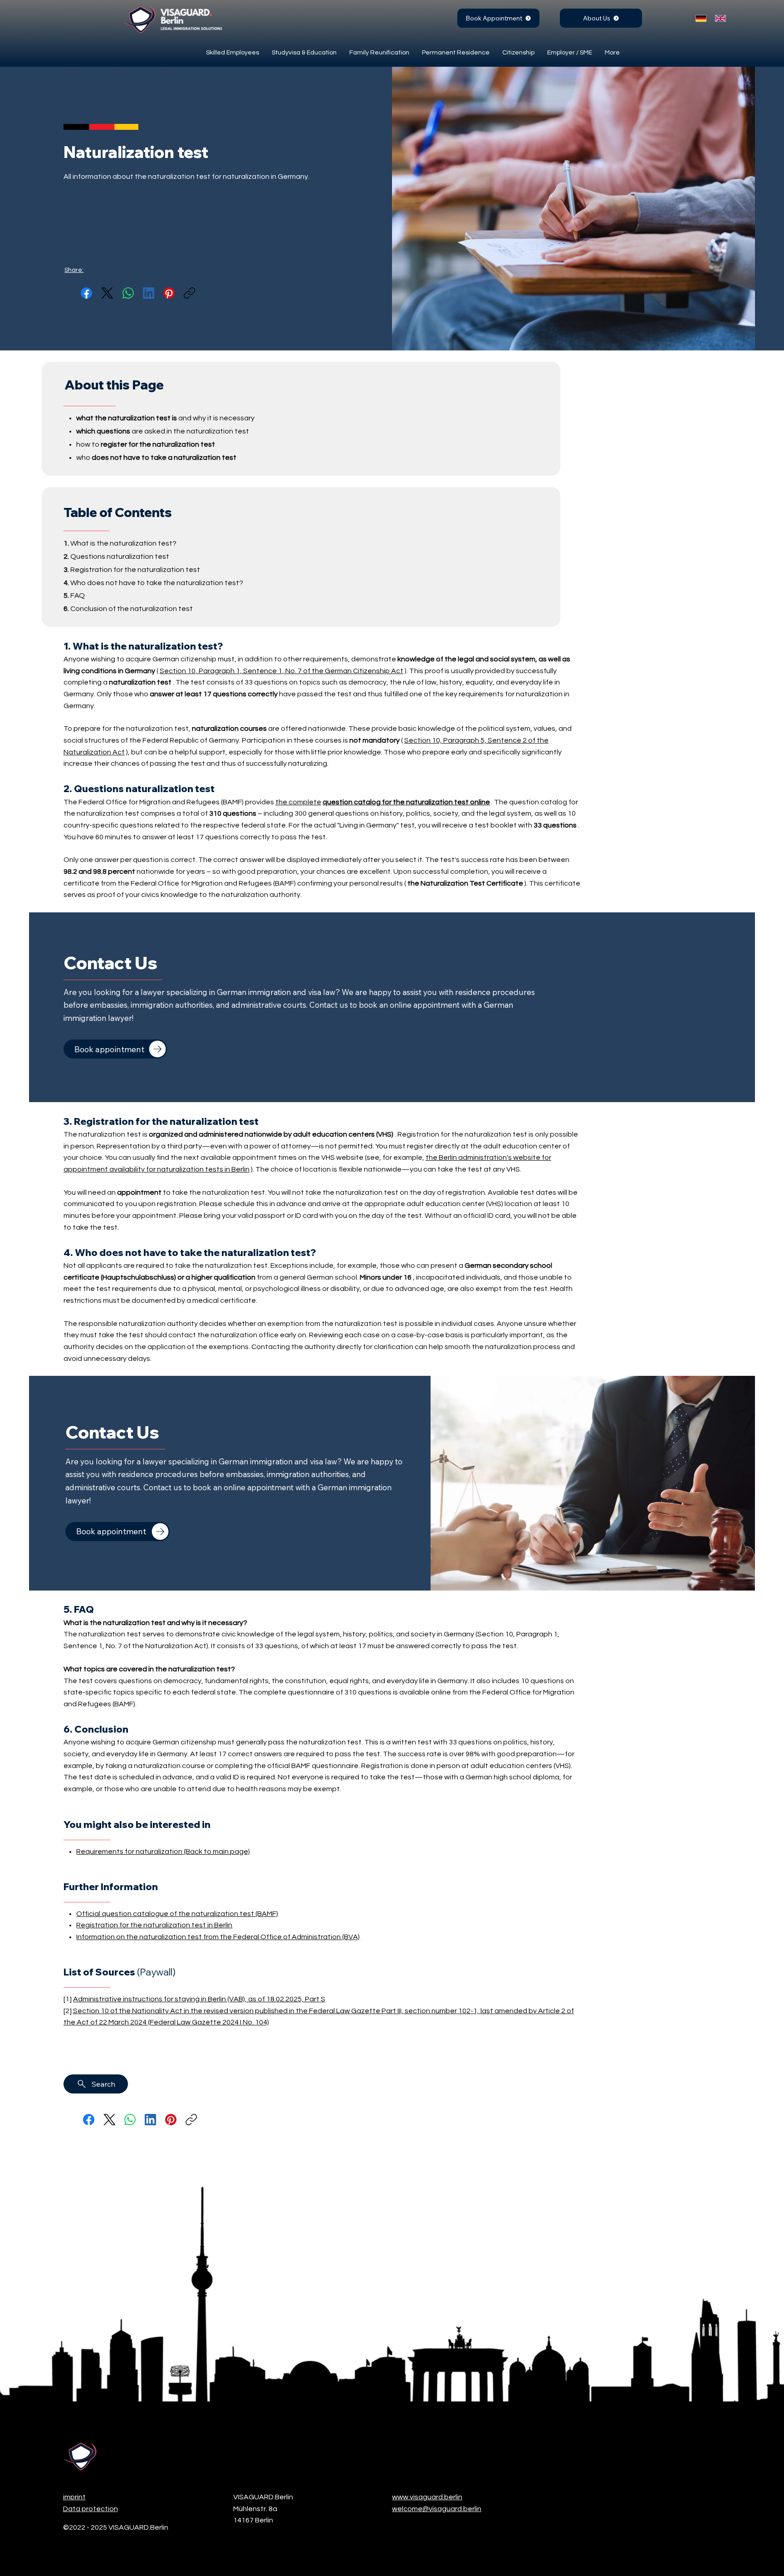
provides (367, 802)
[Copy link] (189, 293)
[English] (718, 18)
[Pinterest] (169, 293)
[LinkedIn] (149, 293)
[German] (699, 18)
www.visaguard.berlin (427, 2497)
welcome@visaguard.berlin (437, 2509)
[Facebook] (86, 293)
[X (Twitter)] (107, 293)
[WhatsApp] (128, 293)
